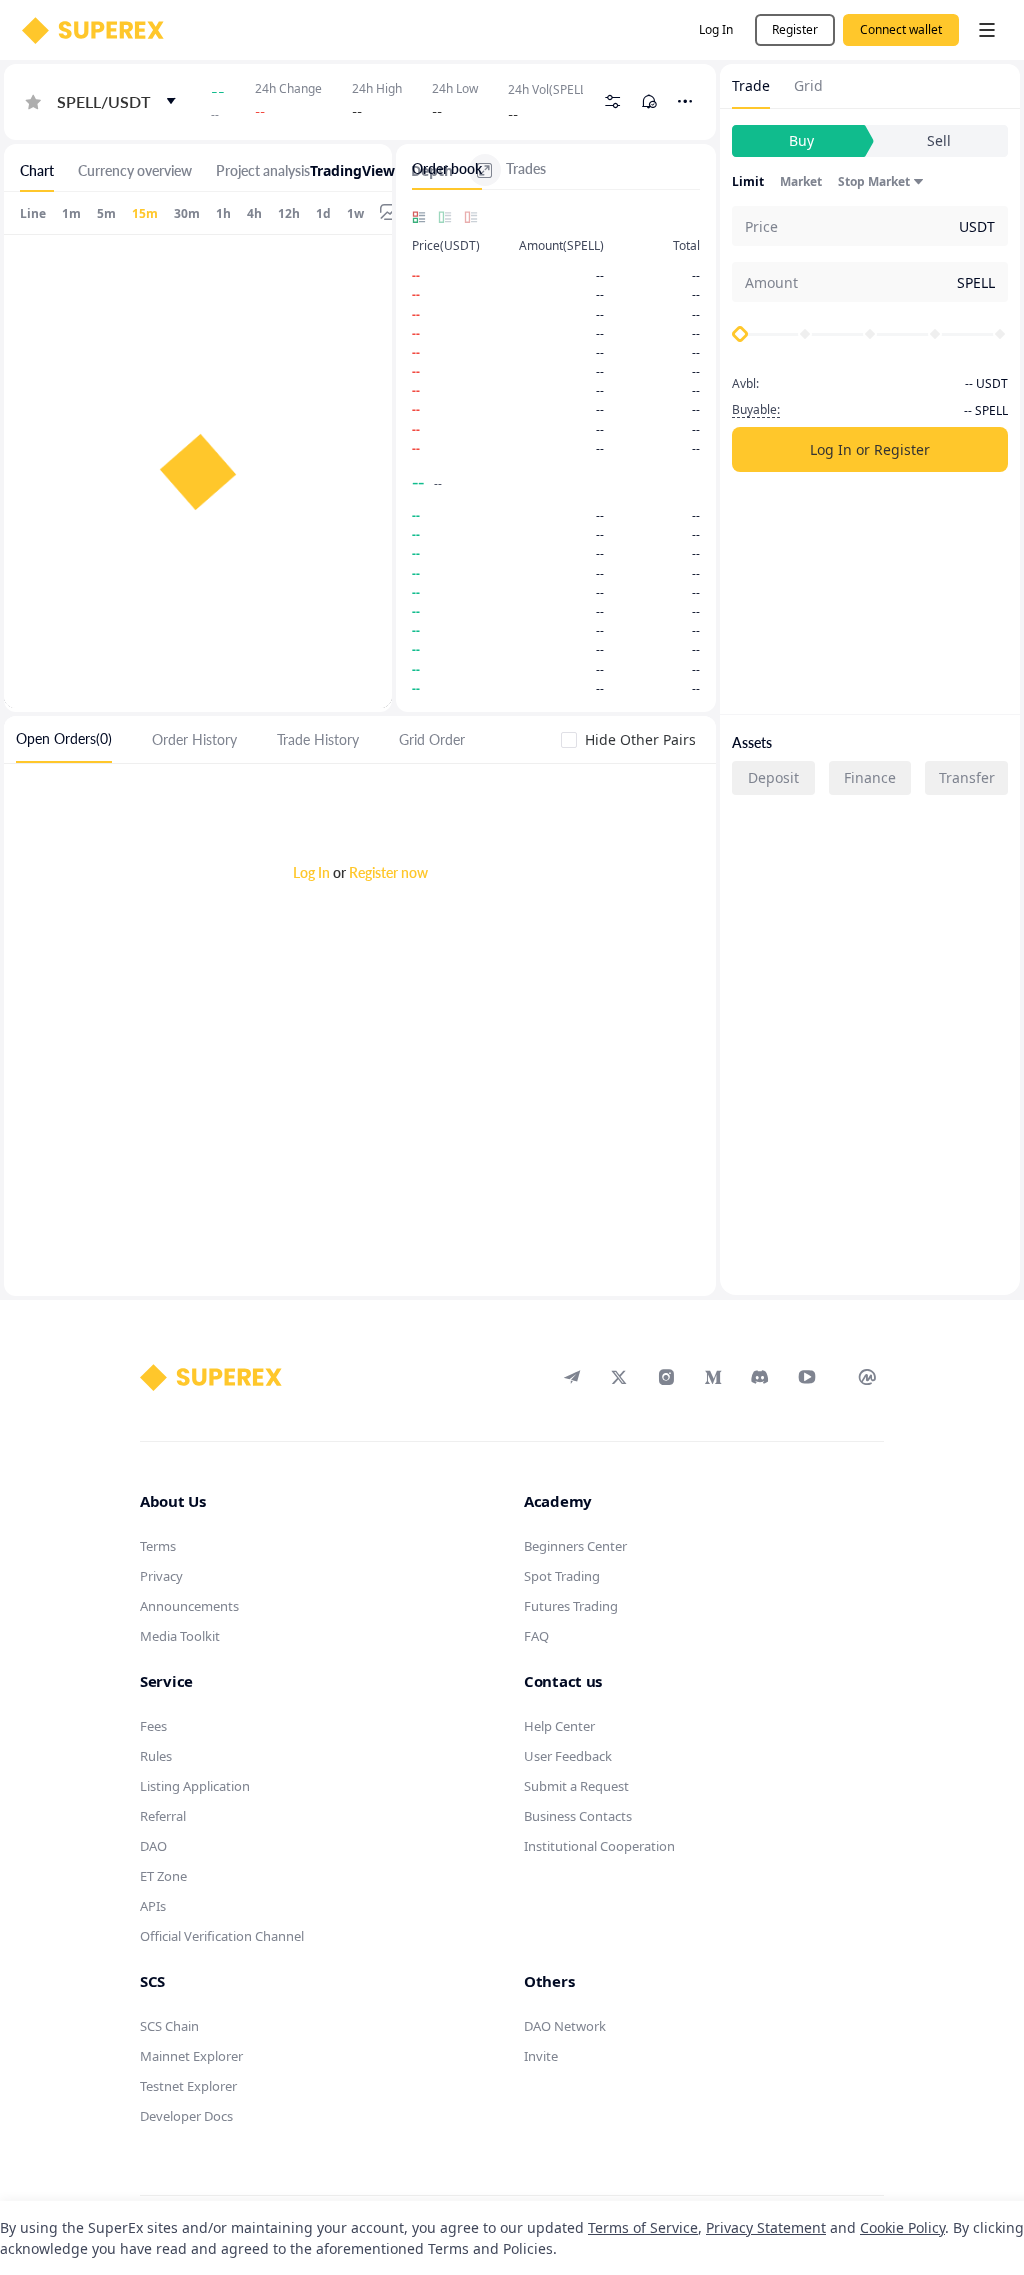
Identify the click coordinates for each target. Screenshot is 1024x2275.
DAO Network (565, 2026)
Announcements (189, 1606)
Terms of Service (643, 2227)
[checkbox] (632, 739)
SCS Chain (169, 2026)
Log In (311, 872)
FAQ (536, 1636)
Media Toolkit (180, 1636)
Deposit (773, 777)
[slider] (740, 334)
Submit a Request (576, 1786)
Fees (153, 1726)
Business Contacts (578, 1816)
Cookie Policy (902, 2227)
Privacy (161, 1576)
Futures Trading (571, 1606)
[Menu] (987, 30)
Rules (156, 1756)
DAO (153, 1846)
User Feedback (568, 1756)
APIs (153, 1906)
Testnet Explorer (188, 2086)
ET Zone (163, 1876)
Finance (870, 777)
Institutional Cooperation (599, 1846)
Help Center (559, 1726)
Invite (541, 2056)
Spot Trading (562, 1576)
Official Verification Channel (222, 1936)
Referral (163, 1816)
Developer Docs (186, 2116)
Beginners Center (575, 1546)
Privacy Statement (766, 2227)
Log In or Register (870, 449)
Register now (388, 872)
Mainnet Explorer (191, 2056)
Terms (158, 1546)
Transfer (967, 777)
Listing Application (195, 1786)
